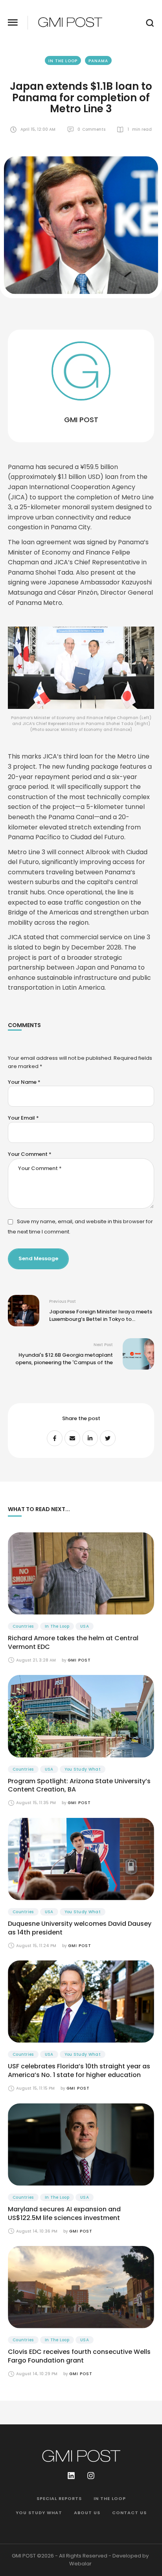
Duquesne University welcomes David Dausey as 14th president (80, 1928)
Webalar (80, 2564)
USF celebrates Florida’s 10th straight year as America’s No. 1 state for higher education (79, 2071)
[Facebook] (55, 1438)
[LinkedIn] (90, 1438)
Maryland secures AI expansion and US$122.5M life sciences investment (64, 2213)
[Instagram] (91, 2476)
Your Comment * (30, 1154)
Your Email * (23, 1118)
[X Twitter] (108, 1438)
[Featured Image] (81, 1574)
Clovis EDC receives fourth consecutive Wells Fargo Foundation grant (79, 2356)
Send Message (38, 1258)
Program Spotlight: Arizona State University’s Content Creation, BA (79, 1785)
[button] (13, 23)
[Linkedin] (71, 2476)
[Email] (72, 1438)
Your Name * (24, 1082)
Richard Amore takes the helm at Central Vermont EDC (73, 1642)
